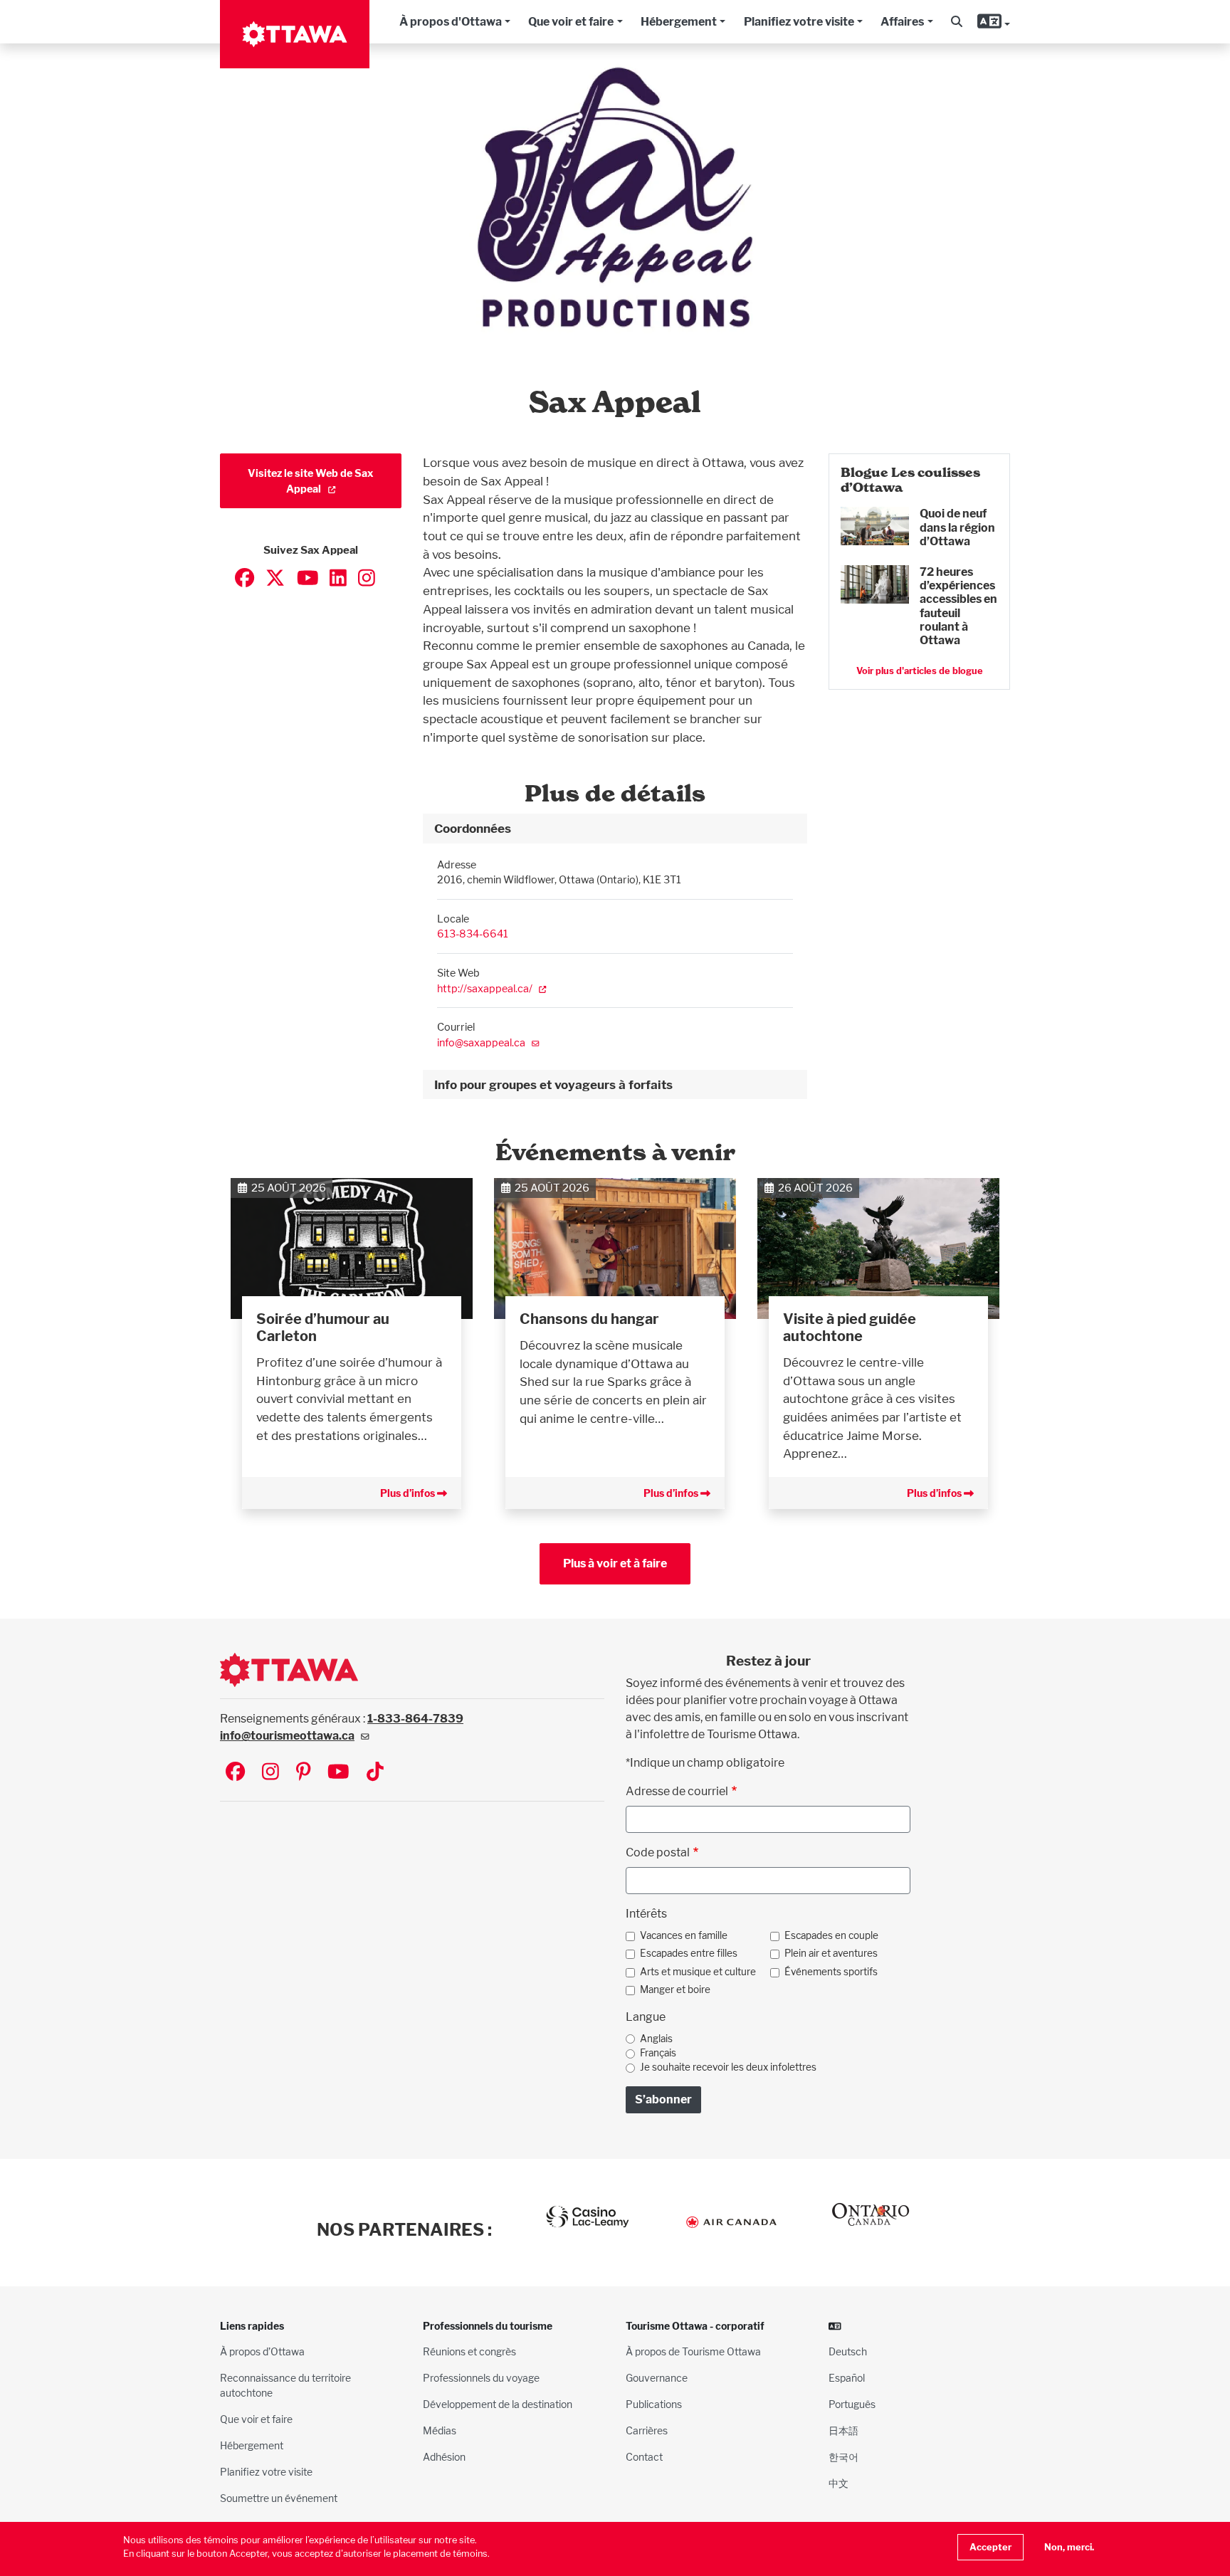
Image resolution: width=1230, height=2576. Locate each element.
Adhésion (444, 2457)
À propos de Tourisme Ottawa (693, 2351)
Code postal (658, 1852)
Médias (440, 2430)
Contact (644, 2457)
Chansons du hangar (589, 1319)
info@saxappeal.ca (481, 1042)
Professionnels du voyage (481, 2378)
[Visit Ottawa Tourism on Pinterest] (303, 1773)
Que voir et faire (571, 22)
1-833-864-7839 (415, 1719)
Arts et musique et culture (698, 1972)
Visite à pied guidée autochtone (850, 1328)
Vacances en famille (684, 1935)
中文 (839, 2483)
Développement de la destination (498, 2404)
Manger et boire (675, 1989)
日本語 (843, 2430)
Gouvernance (657, 2378)
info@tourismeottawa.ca (287, 1736)
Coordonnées (473, 828)
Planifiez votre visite (799, 22)
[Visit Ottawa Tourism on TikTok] (375, 1773)
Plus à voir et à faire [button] (615, 1563)
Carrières (647, 2430)
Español (847, 2378)
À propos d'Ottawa (451, 22)
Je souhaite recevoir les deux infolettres (728, 2067)
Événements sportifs (831, 1972)
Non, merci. (1069, 2547)
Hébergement (679, 22)
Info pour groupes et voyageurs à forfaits (553, 1084)
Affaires (902, 22)
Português (852, 2404)
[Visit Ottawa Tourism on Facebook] (235, 1773)
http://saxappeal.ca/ (485, 988)
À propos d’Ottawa (262, 2351)
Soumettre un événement (279, 2498)
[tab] (615, 829)
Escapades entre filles (689, 1953)
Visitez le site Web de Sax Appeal (311, 481)
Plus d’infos (409, 1493)
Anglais (656, 2039)
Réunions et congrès (469, 2351)
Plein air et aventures (831, 1953)
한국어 (843, 2457)
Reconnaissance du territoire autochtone (285, 2385)
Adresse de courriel (677, 1791)
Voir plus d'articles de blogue (920, 671)
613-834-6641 (473, 934)
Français (658, 2053)
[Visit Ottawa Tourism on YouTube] (338, 1773)
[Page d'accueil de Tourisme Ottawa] (295, 34)
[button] (957, 22)
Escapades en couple (831, 1935)
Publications (654, 2404)
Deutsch (848, 2351)
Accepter (990, 2547)
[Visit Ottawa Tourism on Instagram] (270, 1773)
